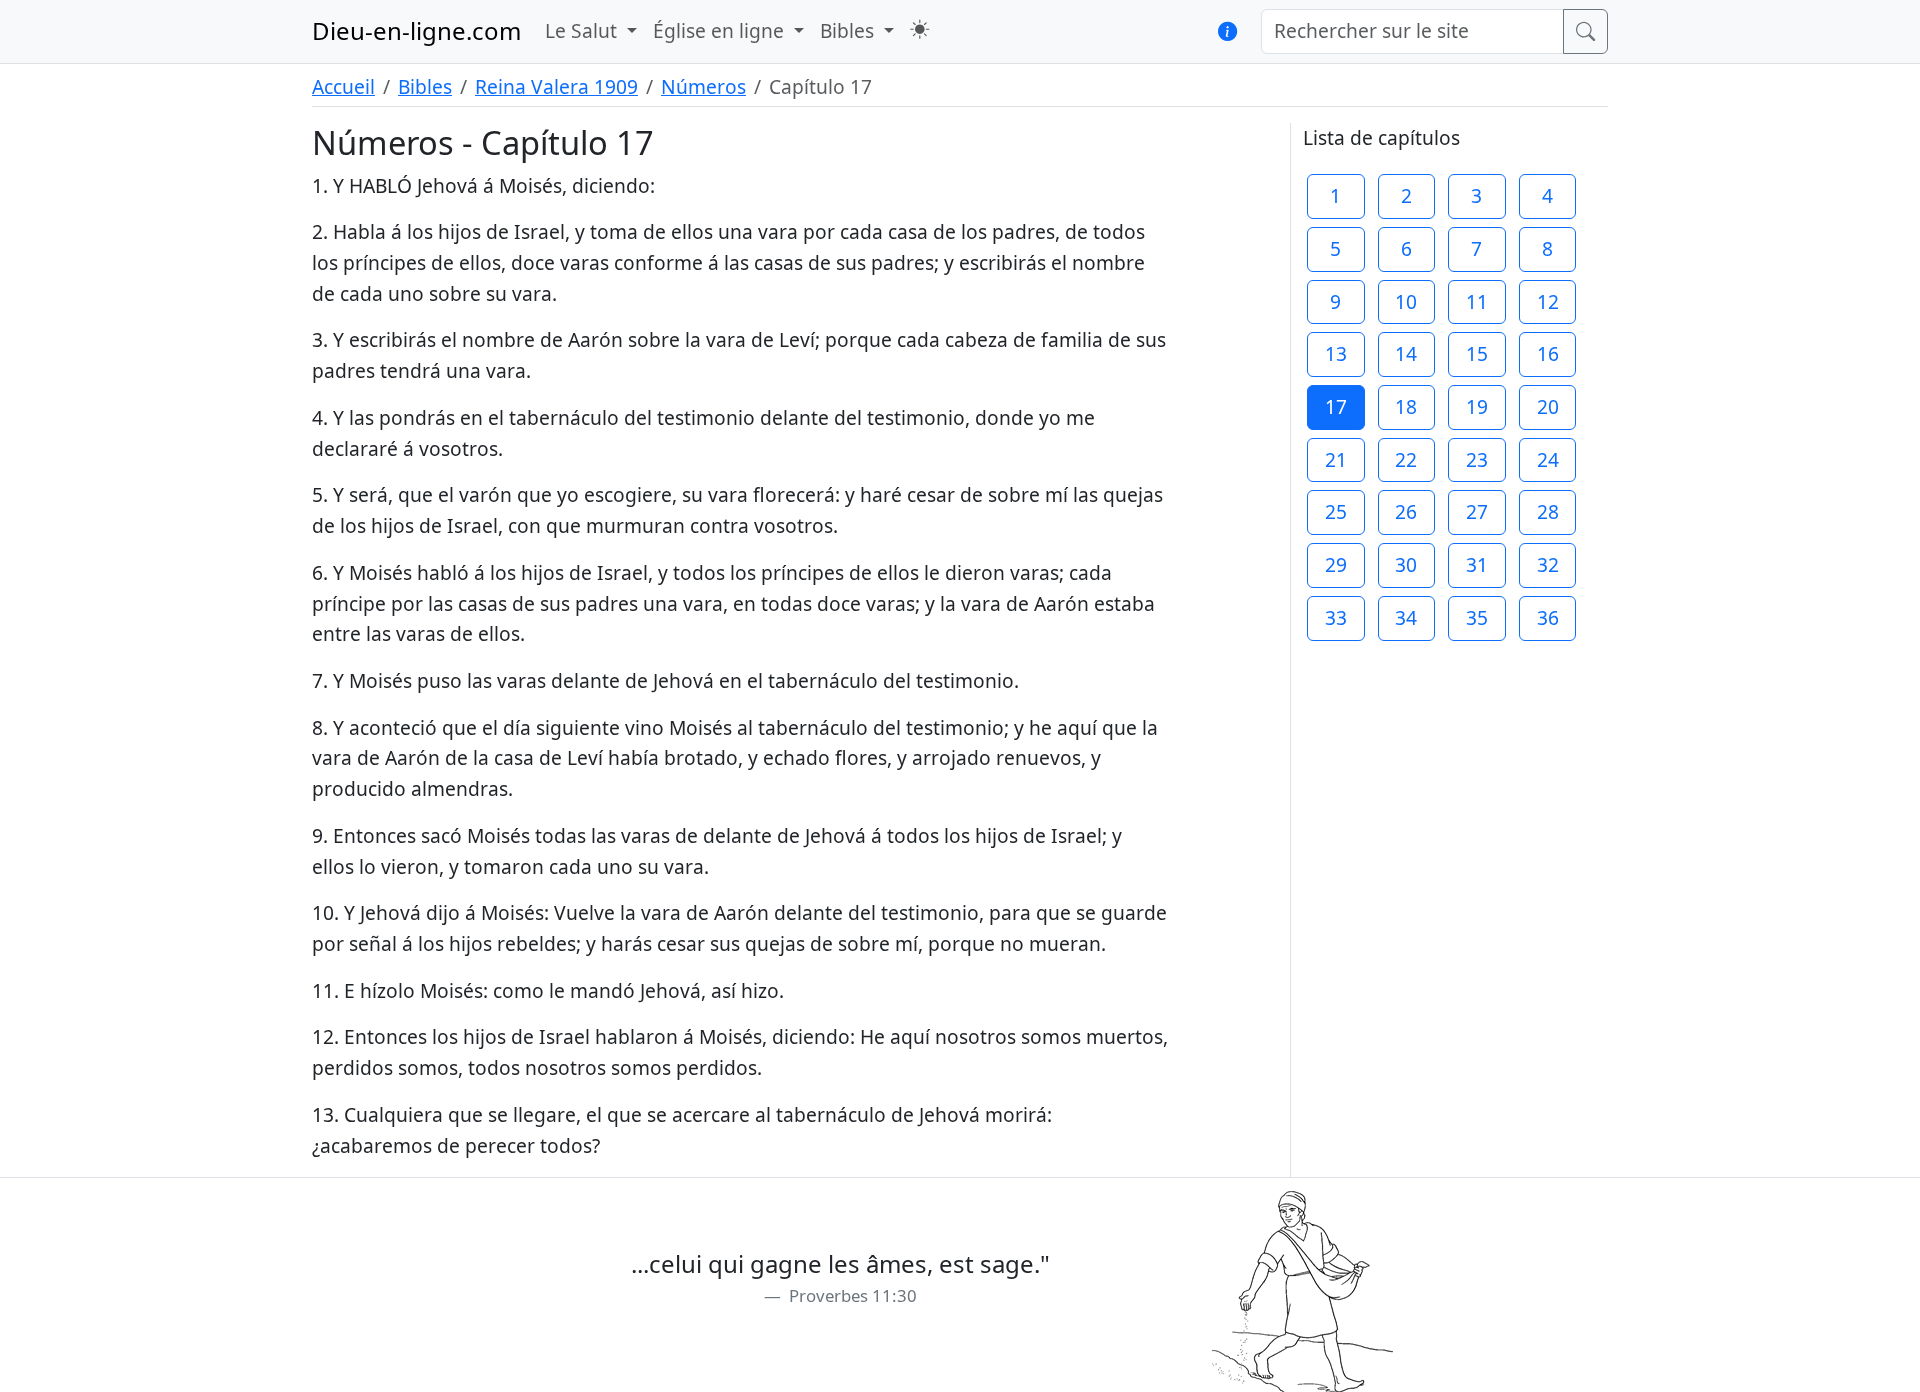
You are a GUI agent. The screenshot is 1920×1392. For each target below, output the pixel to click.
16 (1548, 353)
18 (1406, 406)
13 (1336, 353)
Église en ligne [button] (721, 30)
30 (1406, 564)
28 (1548, 511)
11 (1477, 301)
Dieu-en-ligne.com (416, 30)
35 (1477, 617)
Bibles (425, 86)
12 (1548, 301)
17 (1336, 406)
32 (1548, 564)
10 (1406, 301)
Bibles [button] (849, 30)
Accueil (343, 86)
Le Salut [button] (583, 30)
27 (1477, 511)
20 (1548, 406)
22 (1406, 459)
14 (1406, 353)
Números (703, 86)
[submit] (1585, 31)
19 (1477, 406)
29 (1336, 564)
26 (1406, 511)
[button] (919, 29)
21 (1336, 459)
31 (1477, 564)
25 (1336, 511)
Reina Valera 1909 (556, 86)
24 (1548, 459)
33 (1336, 617)
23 (1477, 459)
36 (1548, 617)
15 (1477, 353)
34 (1406, 617)
